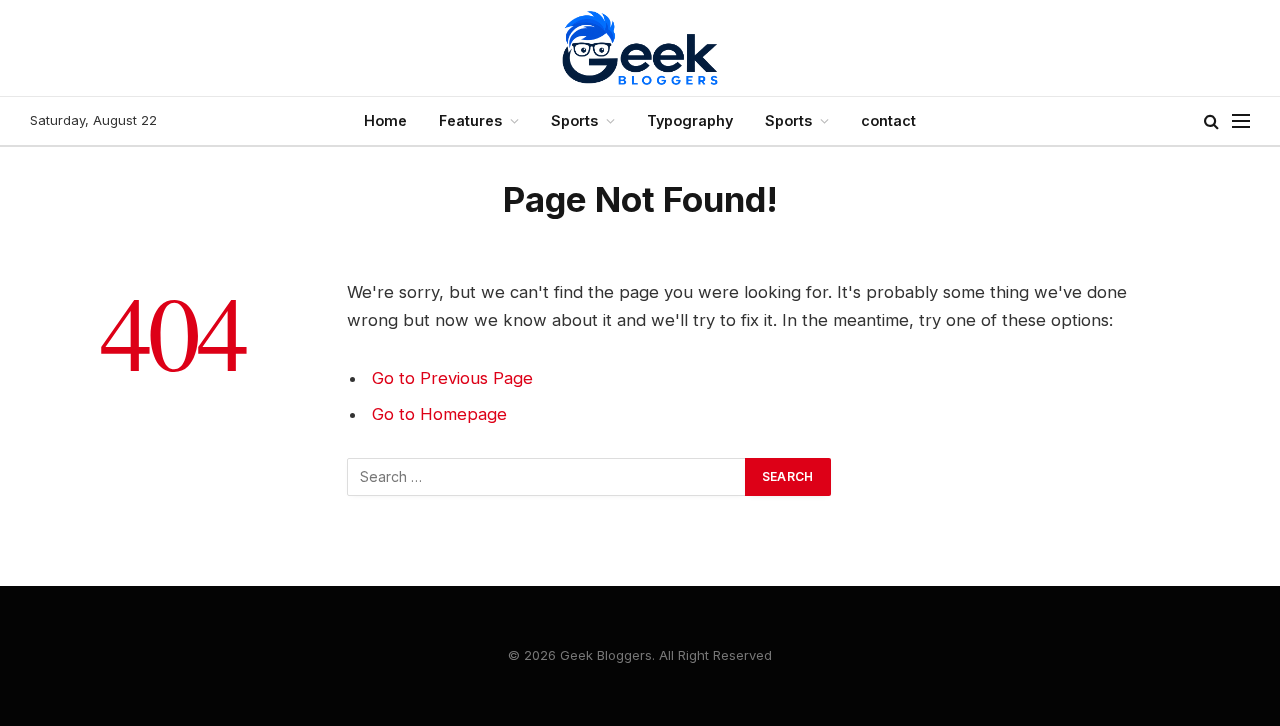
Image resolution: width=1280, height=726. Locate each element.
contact (888, 120)
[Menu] (1241, 121)
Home (385, 120)
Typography (690, 120)
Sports (574, 120)
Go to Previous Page (452, 378)
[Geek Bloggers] (640, 48)
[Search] (1211, 121)
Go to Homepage (439, 414)
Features (470, 120)
